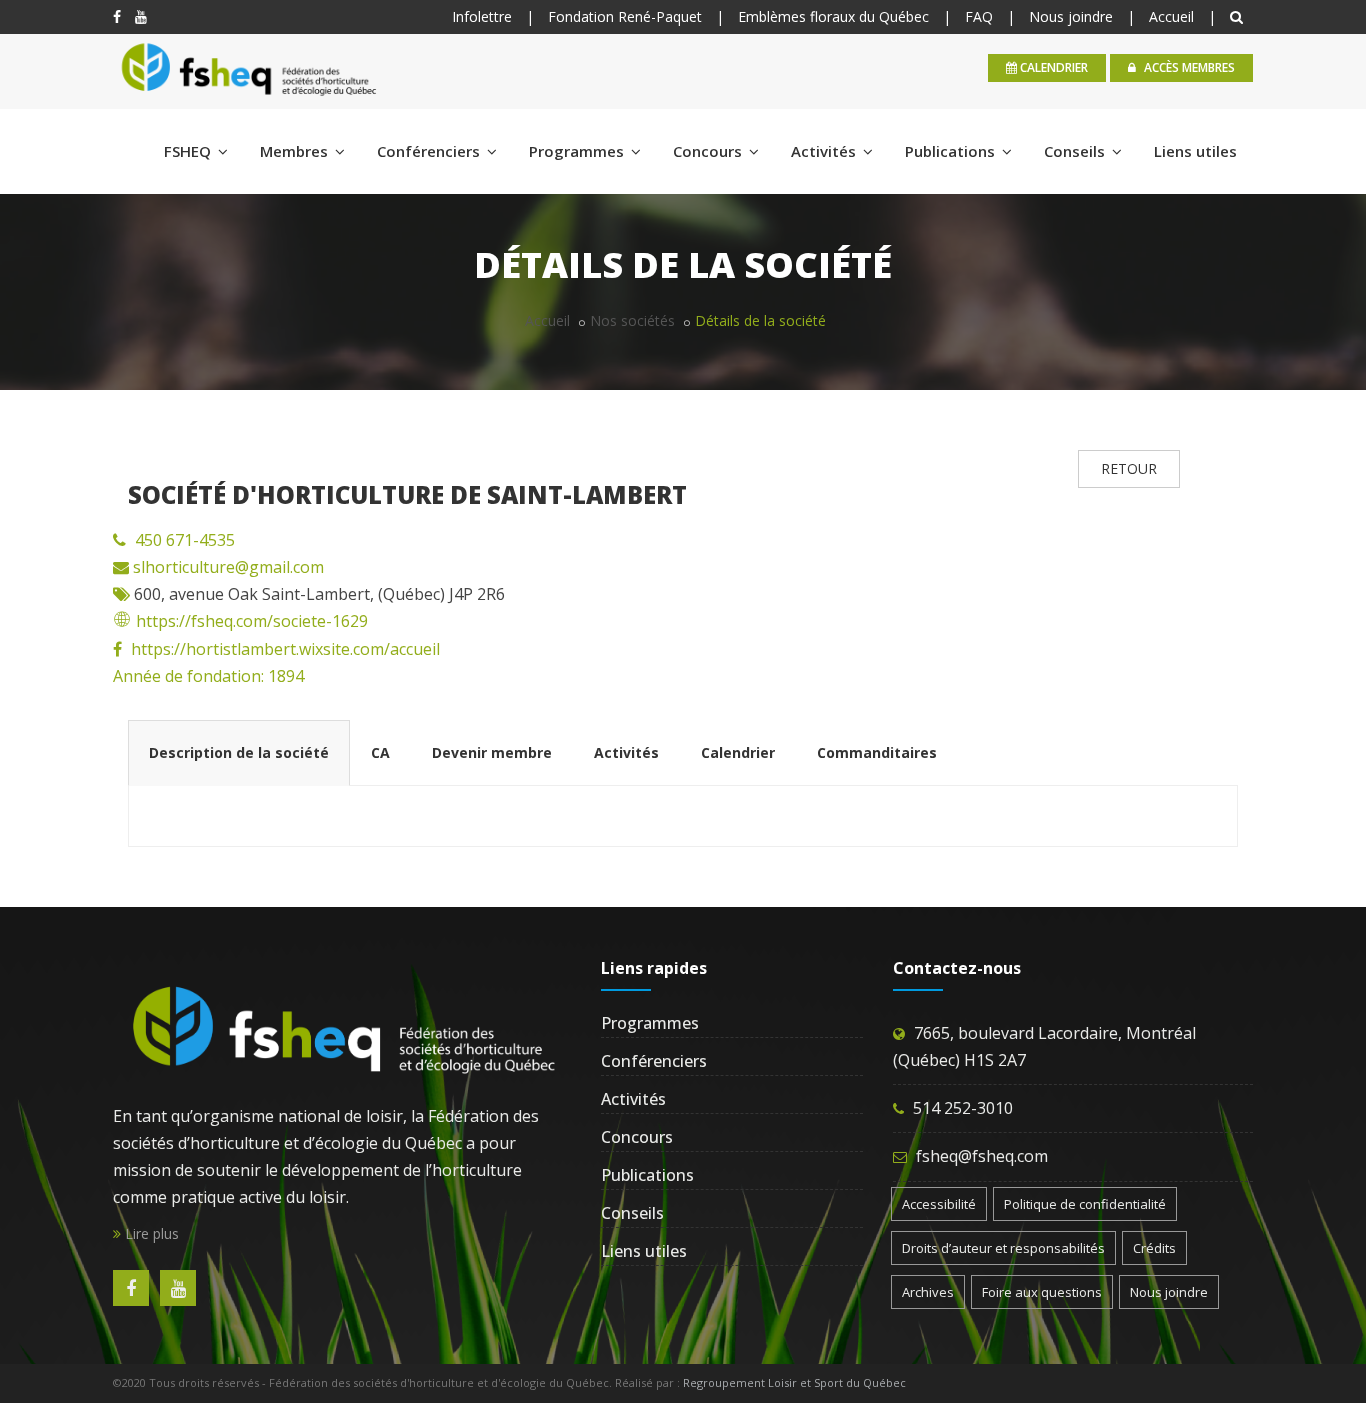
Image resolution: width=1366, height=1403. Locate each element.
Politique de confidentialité (1085, 1204)
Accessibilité (939, 1204)
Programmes (578, 151)
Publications (952, 151)
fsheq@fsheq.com (982, 1156)
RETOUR (1129, 468)
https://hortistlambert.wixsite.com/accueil (285, 649)
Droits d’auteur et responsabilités (1003, 1248)
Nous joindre (1071, 16)
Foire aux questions (1042, 1292)
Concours (709, 151)
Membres (296, 151)
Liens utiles (1195, 151)
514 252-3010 (963, 1108)
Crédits (1154, 1248)
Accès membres (1188, 67)
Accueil (1171, 16)
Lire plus (150, 1233)
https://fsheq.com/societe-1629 (252, 621)
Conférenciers (430, 151)
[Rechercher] (1239, 16)
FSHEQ (189, 151)
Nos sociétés (632, 320)
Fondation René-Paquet (625, 16)
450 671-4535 (185, 540)
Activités (825, 151)
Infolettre (482, 16)
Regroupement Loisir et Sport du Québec (794, 1382)
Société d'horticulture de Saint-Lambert (407, 494)
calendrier (1052, 67)
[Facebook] (117, 16)
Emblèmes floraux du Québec (833, 16)
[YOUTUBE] (141, 16)
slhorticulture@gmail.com (226, 567)
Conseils (1076, 151)
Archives (928, 1292)
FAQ (979, 16)
